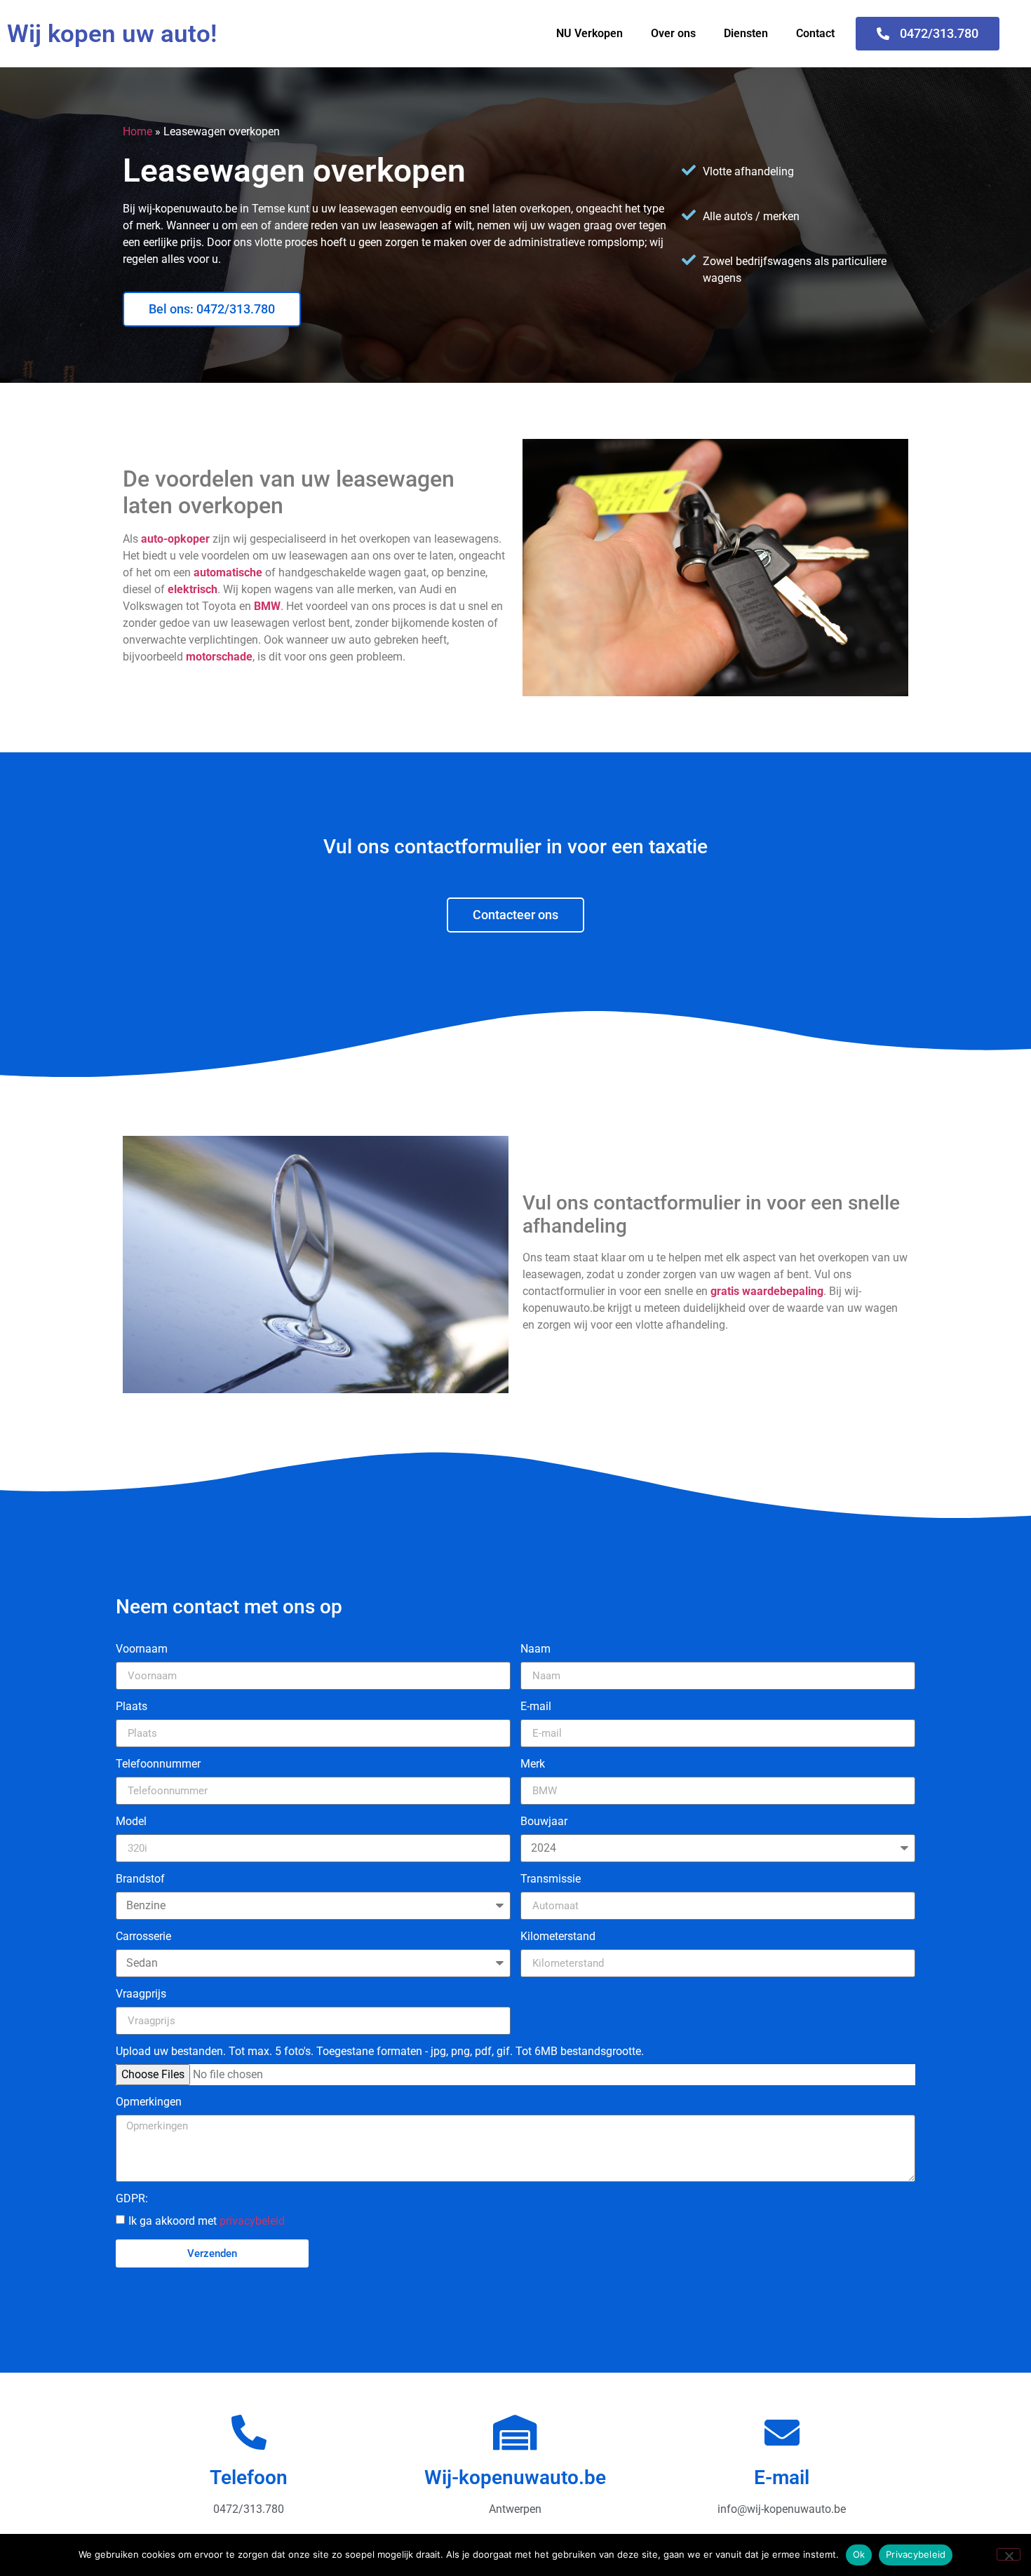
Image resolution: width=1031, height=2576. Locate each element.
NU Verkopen (589, 33)
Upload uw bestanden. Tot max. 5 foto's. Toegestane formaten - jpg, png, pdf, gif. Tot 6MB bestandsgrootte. (380, 2052)
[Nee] (1009, 2554)
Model (131, 1822)
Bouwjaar (544, 1822)
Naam (535, 1649)
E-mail (536, 1707)
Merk (533, 1764)
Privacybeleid (916, 2554)
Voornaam (142, 1649)
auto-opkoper (175, 539)
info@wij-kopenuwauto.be (782, 2509)
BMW (267, 606)
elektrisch (193, 589)
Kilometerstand (558, 1937)
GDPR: (132, 2199)
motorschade (219, 657)
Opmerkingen (149, 2102)
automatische (228, 572)
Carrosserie (143, 1937)
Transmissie (551, 1879)
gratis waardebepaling (767, 1291)
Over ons (673, 33)
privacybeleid (252, 2221)
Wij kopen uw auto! (112, 34)
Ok (859, 2554)
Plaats (132, 1707)
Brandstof (140, 1879)
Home (137, 131)
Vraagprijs (141, 1994)
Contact (815, 33)
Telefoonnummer (158, 1764)
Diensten (746, 33)
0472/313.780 (249, 2509)
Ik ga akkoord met (207, 2221)
